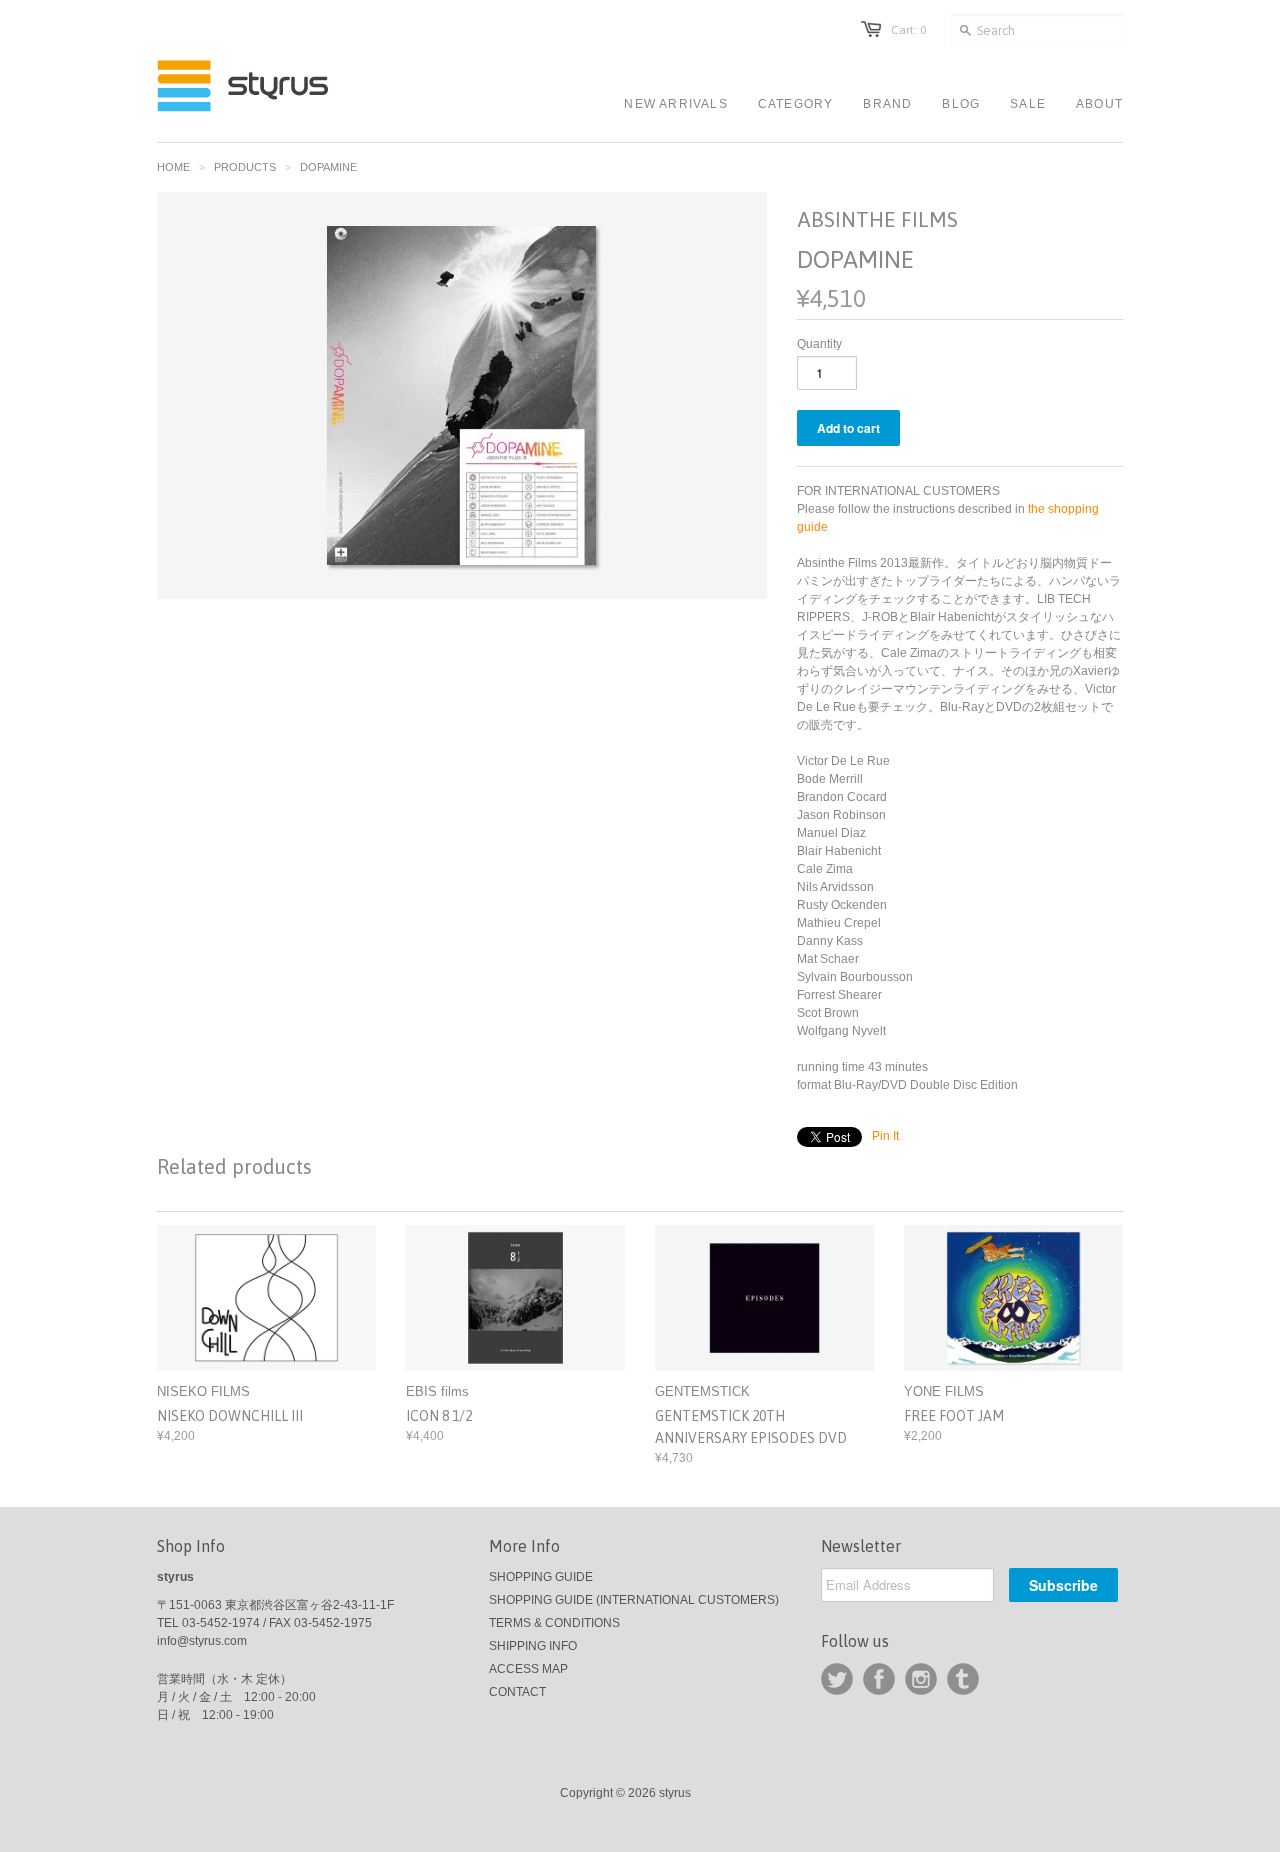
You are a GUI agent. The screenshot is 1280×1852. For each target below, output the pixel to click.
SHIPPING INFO (533, 1646)
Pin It (885, 1136)
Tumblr (963, 1679)
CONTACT (517, 1692)
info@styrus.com (202, 1641)
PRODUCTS (245, 167)
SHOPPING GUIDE (541, 1577)
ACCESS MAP (528, 1669)
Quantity (819, 344)
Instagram (921, 1679)
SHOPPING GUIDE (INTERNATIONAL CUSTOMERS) (634, 1600)
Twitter (837, 1679)
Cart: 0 (908, 30)
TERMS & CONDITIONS (554, 1623)
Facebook (879, 1679)
